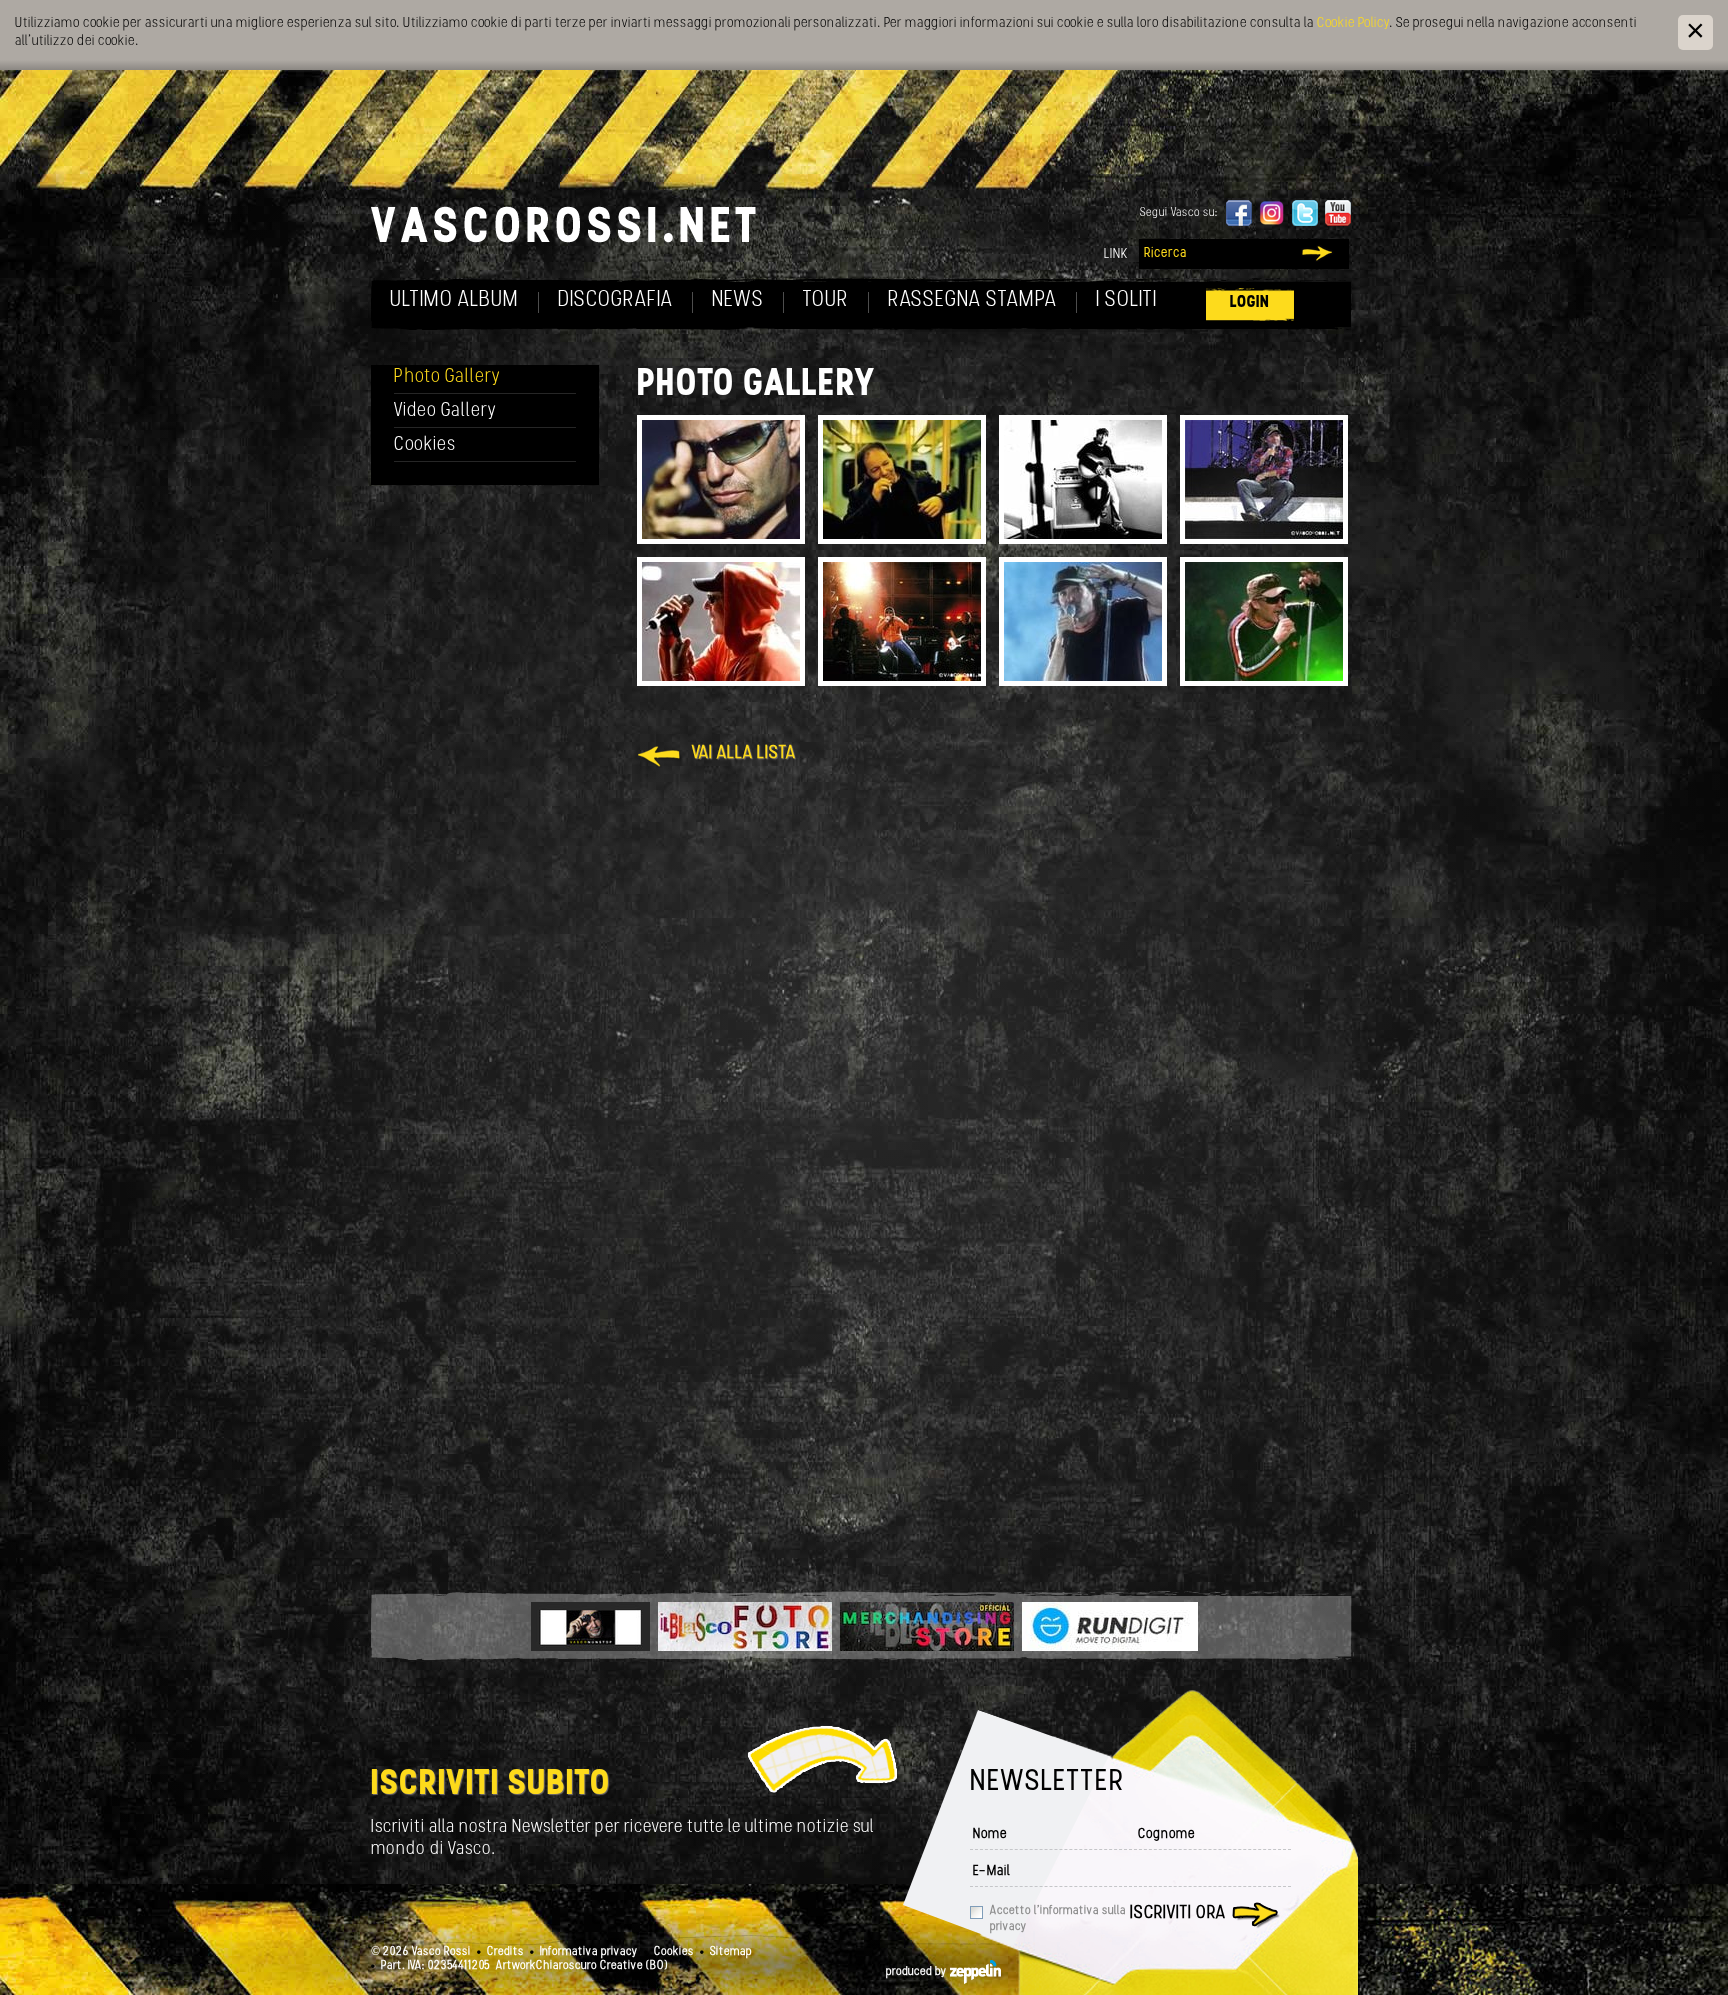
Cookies (425, 445)
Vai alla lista (744, 754)
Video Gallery (445, 411)
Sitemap (731, 1952)
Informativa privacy (589, 1952)
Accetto (1058, 1919)
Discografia (615, 300)
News (738, 300)
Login (1250, 302)
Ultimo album (454, 300)
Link (1116, 254)
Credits (505, 1952)
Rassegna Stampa (972, 300)
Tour (826, 300)
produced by (918, 1972)
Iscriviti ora (1178, 1914)
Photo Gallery (447, 377)
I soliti (1126, 300)
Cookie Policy (1353, 23)
